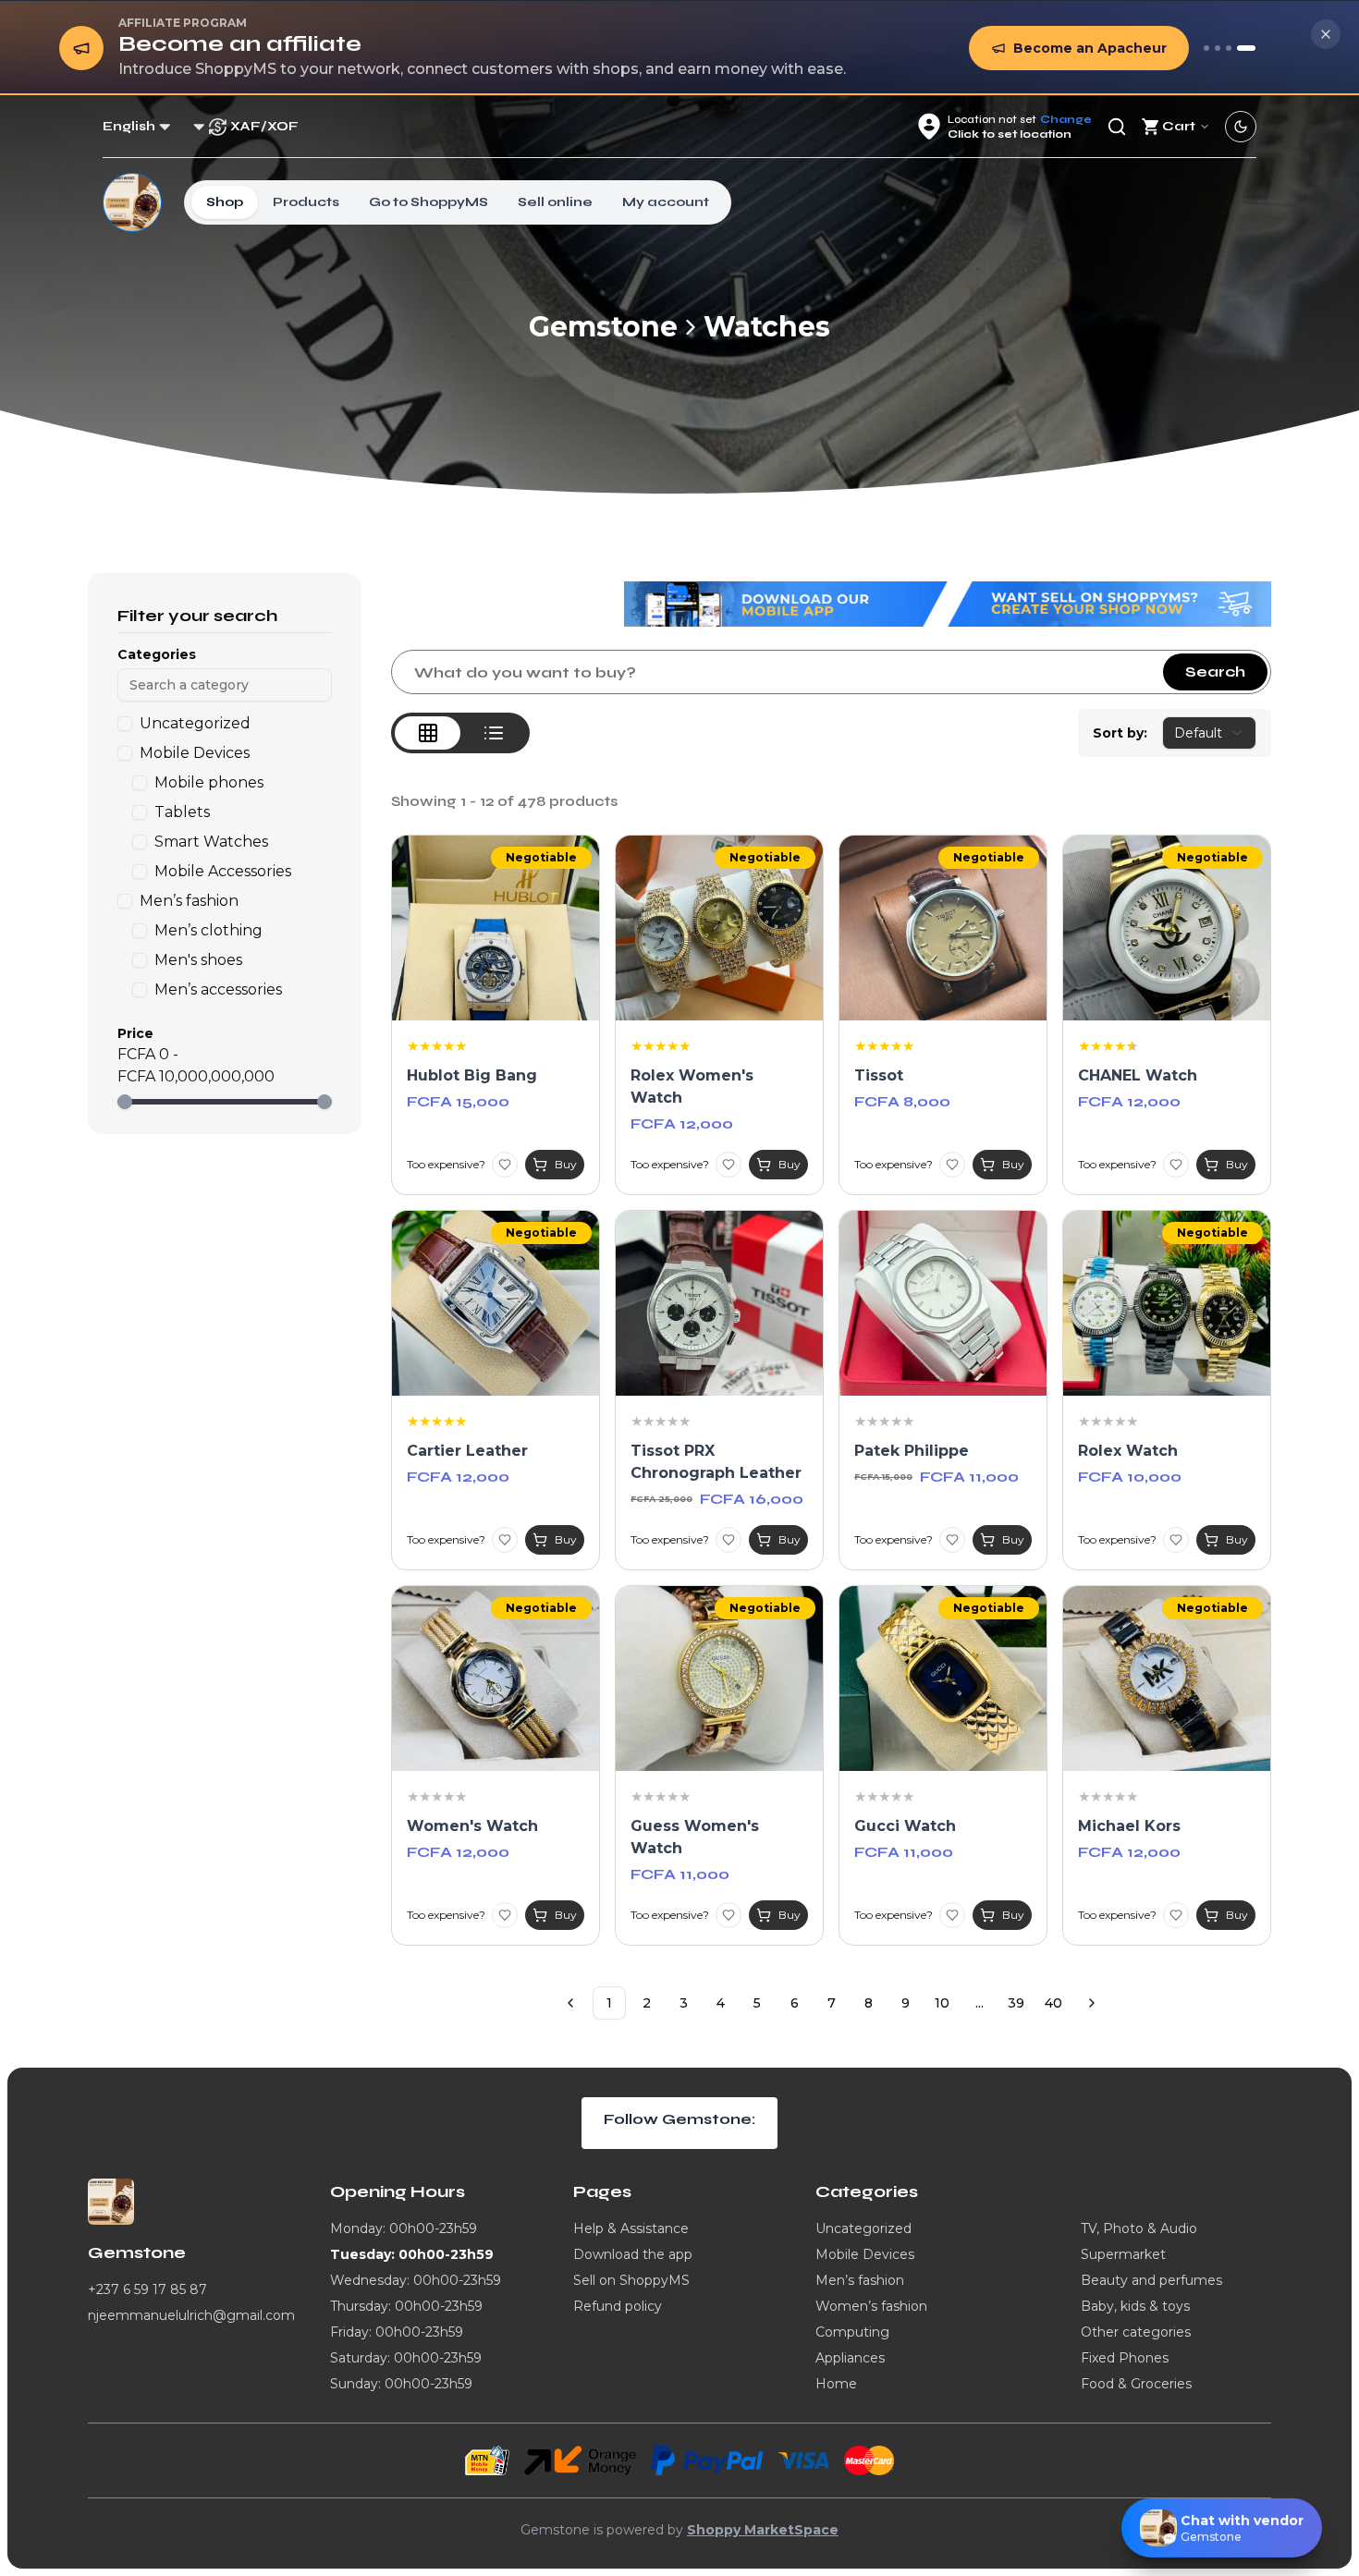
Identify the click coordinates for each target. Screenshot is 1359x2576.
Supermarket (1123, 2254)
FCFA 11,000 (969, 1477)
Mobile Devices (865, 2254)
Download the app (633, 2254)
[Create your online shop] (1229, 48)
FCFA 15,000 (458, 1101)
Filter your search (197, 616)
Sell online (555, 202)
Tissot (879, 1075)
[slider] (125, 1102)
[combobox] (1209, 733)
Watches (767, 327)
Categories (157, 654)
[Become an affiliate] (1246, 48)
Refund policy (618, 2306)
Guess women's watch (695, 1837)
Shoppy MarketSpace (763, 2530)
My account (666, 202)
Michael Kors (1129, 1826)
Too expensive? (446, 1164)
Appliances (850, 2358)
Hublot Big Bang (472, 1075)
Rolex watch (1128, 1451)
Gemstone (603, 327)
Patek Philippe (912, 1451)
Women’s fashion (871, 2306)
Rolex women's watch (692, 1087)
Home (836, 2384)
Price (135, 1033)
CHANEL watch (1138, 1075)
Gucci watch (905, 1826)
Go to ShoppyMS (429, 202)
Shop (225, 202)
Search (1215, 671)
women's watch (472, 1826)
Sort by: (1120, 733)
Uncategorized (863, 2228)
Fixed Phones (1125, 2358)
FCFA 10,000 (1130, 1477)
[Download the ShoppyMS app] (1218, 48)
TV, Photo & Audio (1139, 2228)
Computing (852, 2332)
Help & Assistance (631, 2228)
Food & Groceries (1136, 2384)
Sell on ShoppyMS (631, 2280)
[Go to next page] (1092, 2003)
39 (1016, 2003)
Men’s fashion (860, 2280)
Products (306, 202)
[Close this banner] (1326, 34)
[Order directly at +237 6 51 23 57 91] (1206, 48)
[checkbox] (125, 724)
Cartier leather (467, 1451)
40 (1053, 2003)
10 (942, 2003)
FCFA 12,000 (682, 1123)
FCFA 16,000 (752, 1499)
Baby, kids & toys (1135, 2306)
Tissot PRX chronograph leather (716, 1462)
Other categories (1136, 2332)
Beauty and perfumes (1151, 2280)
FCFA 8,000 (902, 1101)
